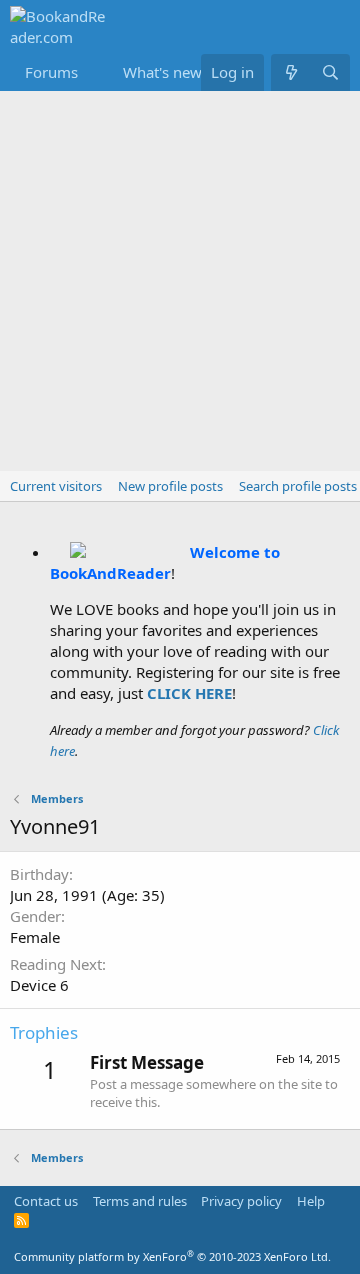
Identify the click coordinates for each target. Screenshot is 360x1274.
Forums (51, 72)
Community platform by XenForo (172, 1256)
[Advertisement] (180, 281)
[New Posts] (290, 72)
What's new (162, 72)
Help (311, 1201)
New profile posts (170, 486)
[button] (94, 72)
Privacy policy (241, 1201)
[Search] (330, 72)
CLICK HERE (189, 693)
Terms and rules (140, 1201)
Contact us (46, 1201)
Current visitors (56, 486)
